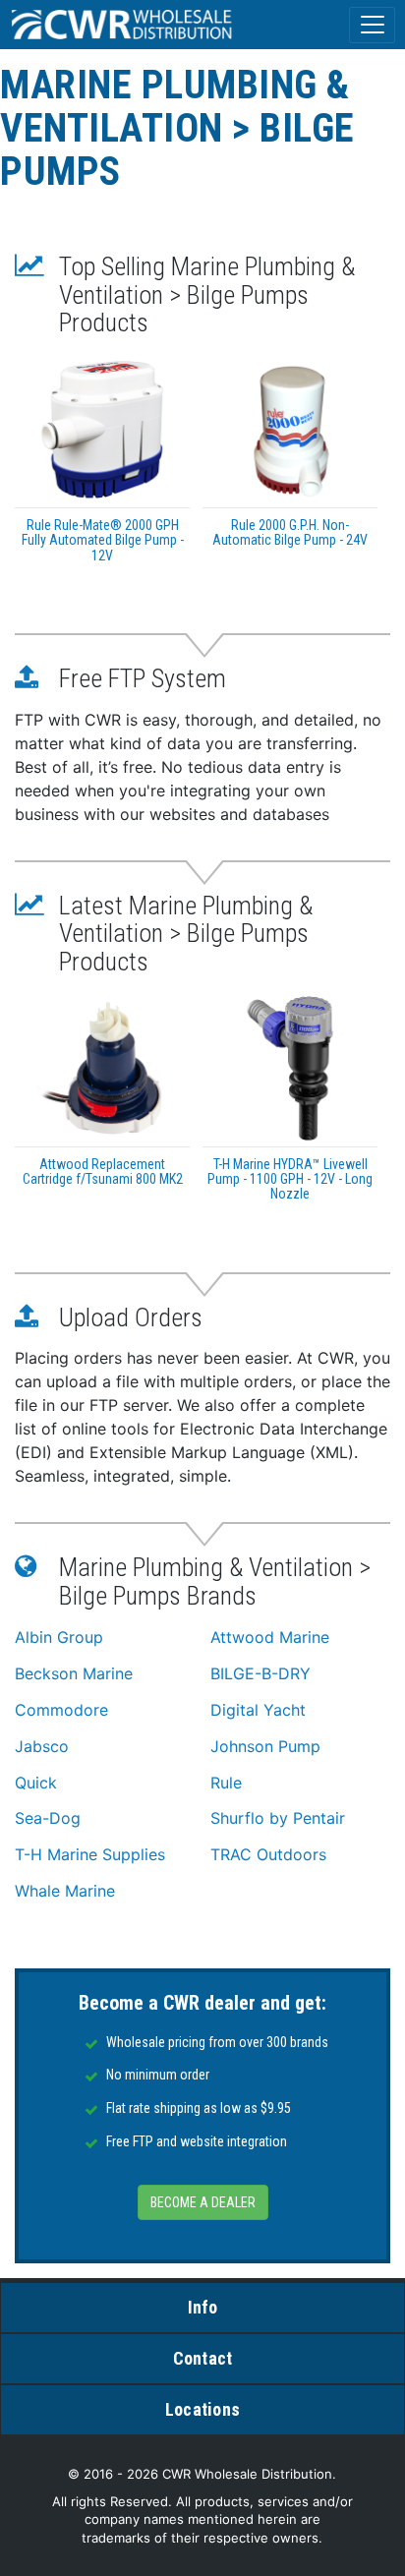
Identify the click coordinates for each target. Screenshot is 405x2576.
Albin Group (59, 1637)
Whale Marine (65, 1891)
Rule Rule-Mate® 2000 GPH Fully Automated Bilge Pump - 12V (103, 540)
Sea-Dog (48, 1818)
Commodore (61, 1710)
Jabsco (42, 1746)
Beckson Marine (74, 1673)
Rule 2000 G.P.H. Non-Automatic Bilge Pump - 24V (290, 532)
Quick (36, 1783)
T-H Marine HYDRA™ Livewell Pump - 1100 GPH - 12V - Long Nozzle (290, 1179)
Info (203, 2307)
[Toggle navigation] (372, 25)
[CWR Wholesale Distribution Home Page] (123, 25)
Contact (203, 2358)
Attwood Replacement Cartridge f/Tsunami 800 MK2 (103, 1171)
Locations (202, 2409)
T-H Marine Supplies (90, 1854)
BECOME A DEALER (203, 2202)
